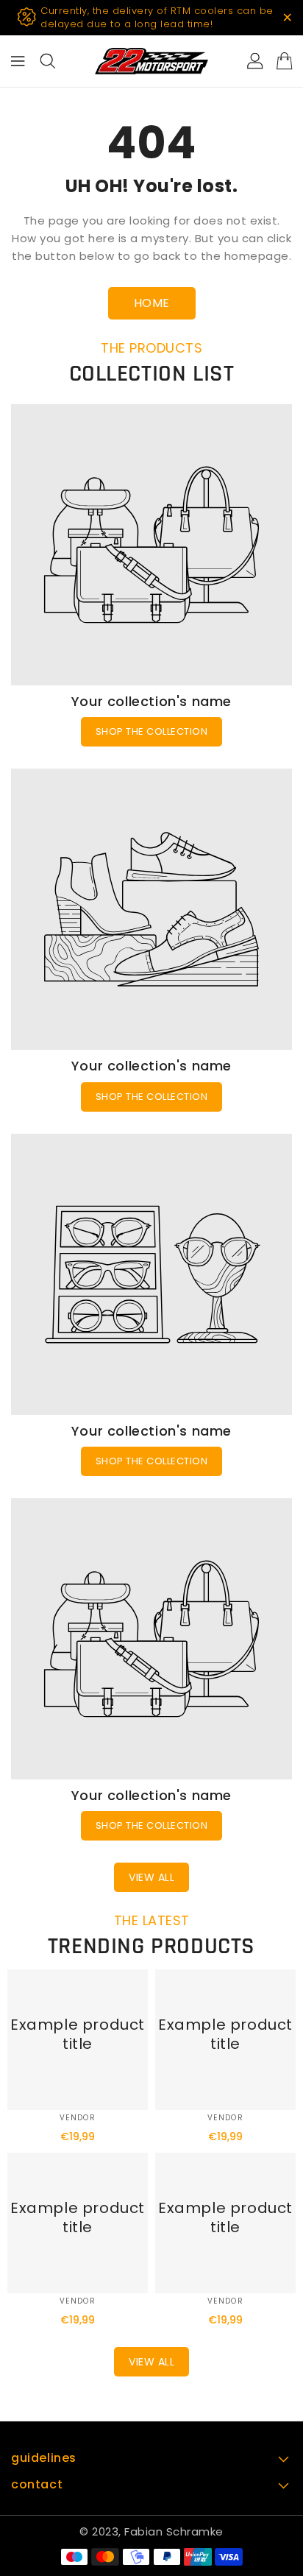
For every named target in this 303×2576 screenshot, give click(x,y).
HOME (152, 303)
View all (151, 1877)
